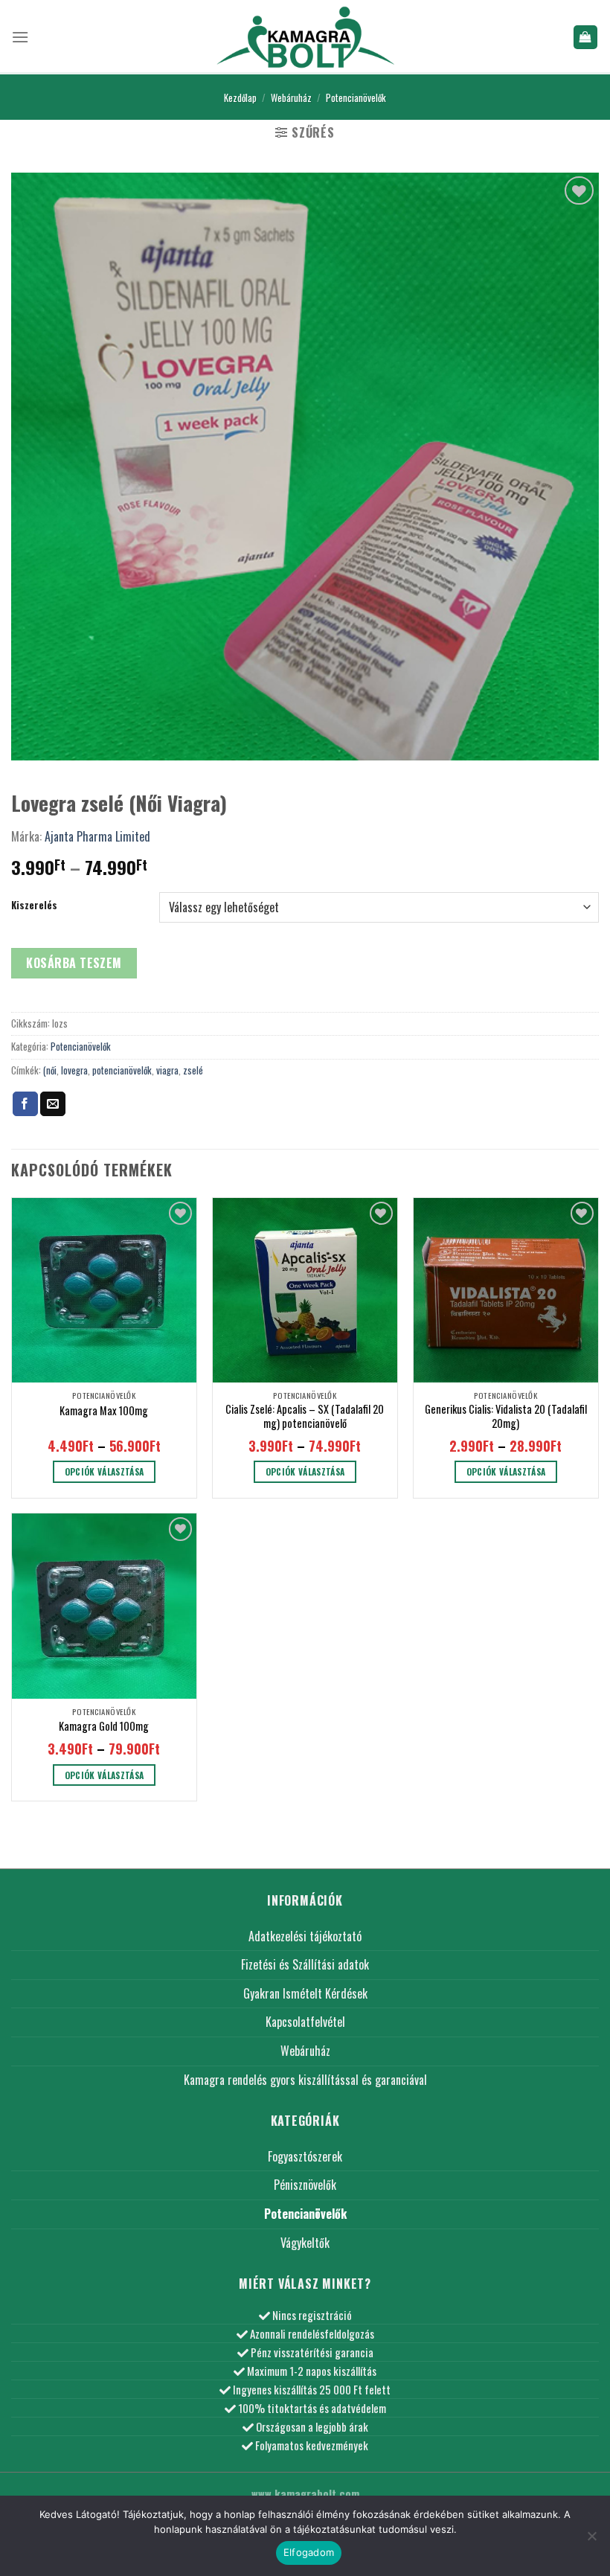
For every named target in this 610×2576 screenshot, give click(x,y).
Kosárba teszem (74, 963)
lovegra (74, 1070)
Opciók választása (105, 1471)
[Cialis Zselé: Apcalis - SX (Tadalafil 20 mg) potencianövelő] (305, 1290)
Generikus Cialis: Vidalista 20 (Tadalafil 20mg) (506, 1416)
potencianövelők (122, 1070)
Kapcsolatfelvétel (305, 2022)
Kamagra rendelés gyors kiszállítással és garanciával (305, 2080)
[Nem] (591, 2540)
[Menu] (20, 37)
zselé (193, 1070)
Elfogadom (309, 2552)
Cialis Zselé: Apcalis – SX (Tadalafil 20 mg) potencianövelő (305, 1416)
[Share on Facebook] (25, 1104)
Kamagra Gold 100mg (104, 1727)
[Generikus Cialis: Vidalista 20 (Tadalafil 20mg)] (506, 1290)
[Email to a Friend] (53, 1104)
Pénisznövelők (305, 2185)
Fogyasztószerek (305, 2156)
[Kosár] (586, 38)
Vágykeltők (305, 2243)
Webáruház (291, 98)
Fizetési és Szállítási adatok (305, 1964)
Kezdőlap (240, 98)
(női (50, 1070)
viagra (167, 1070)
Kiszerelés (34, 906)
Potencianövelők (356, 98)
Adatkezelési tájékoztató (305, 1936)
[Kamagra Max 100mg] (104, 1290)
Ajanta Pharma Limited (97, 836)
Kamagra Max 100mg (104, 1411)
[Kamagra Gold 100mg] (104, 1606)
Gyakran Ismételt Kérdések (305, 1993)
